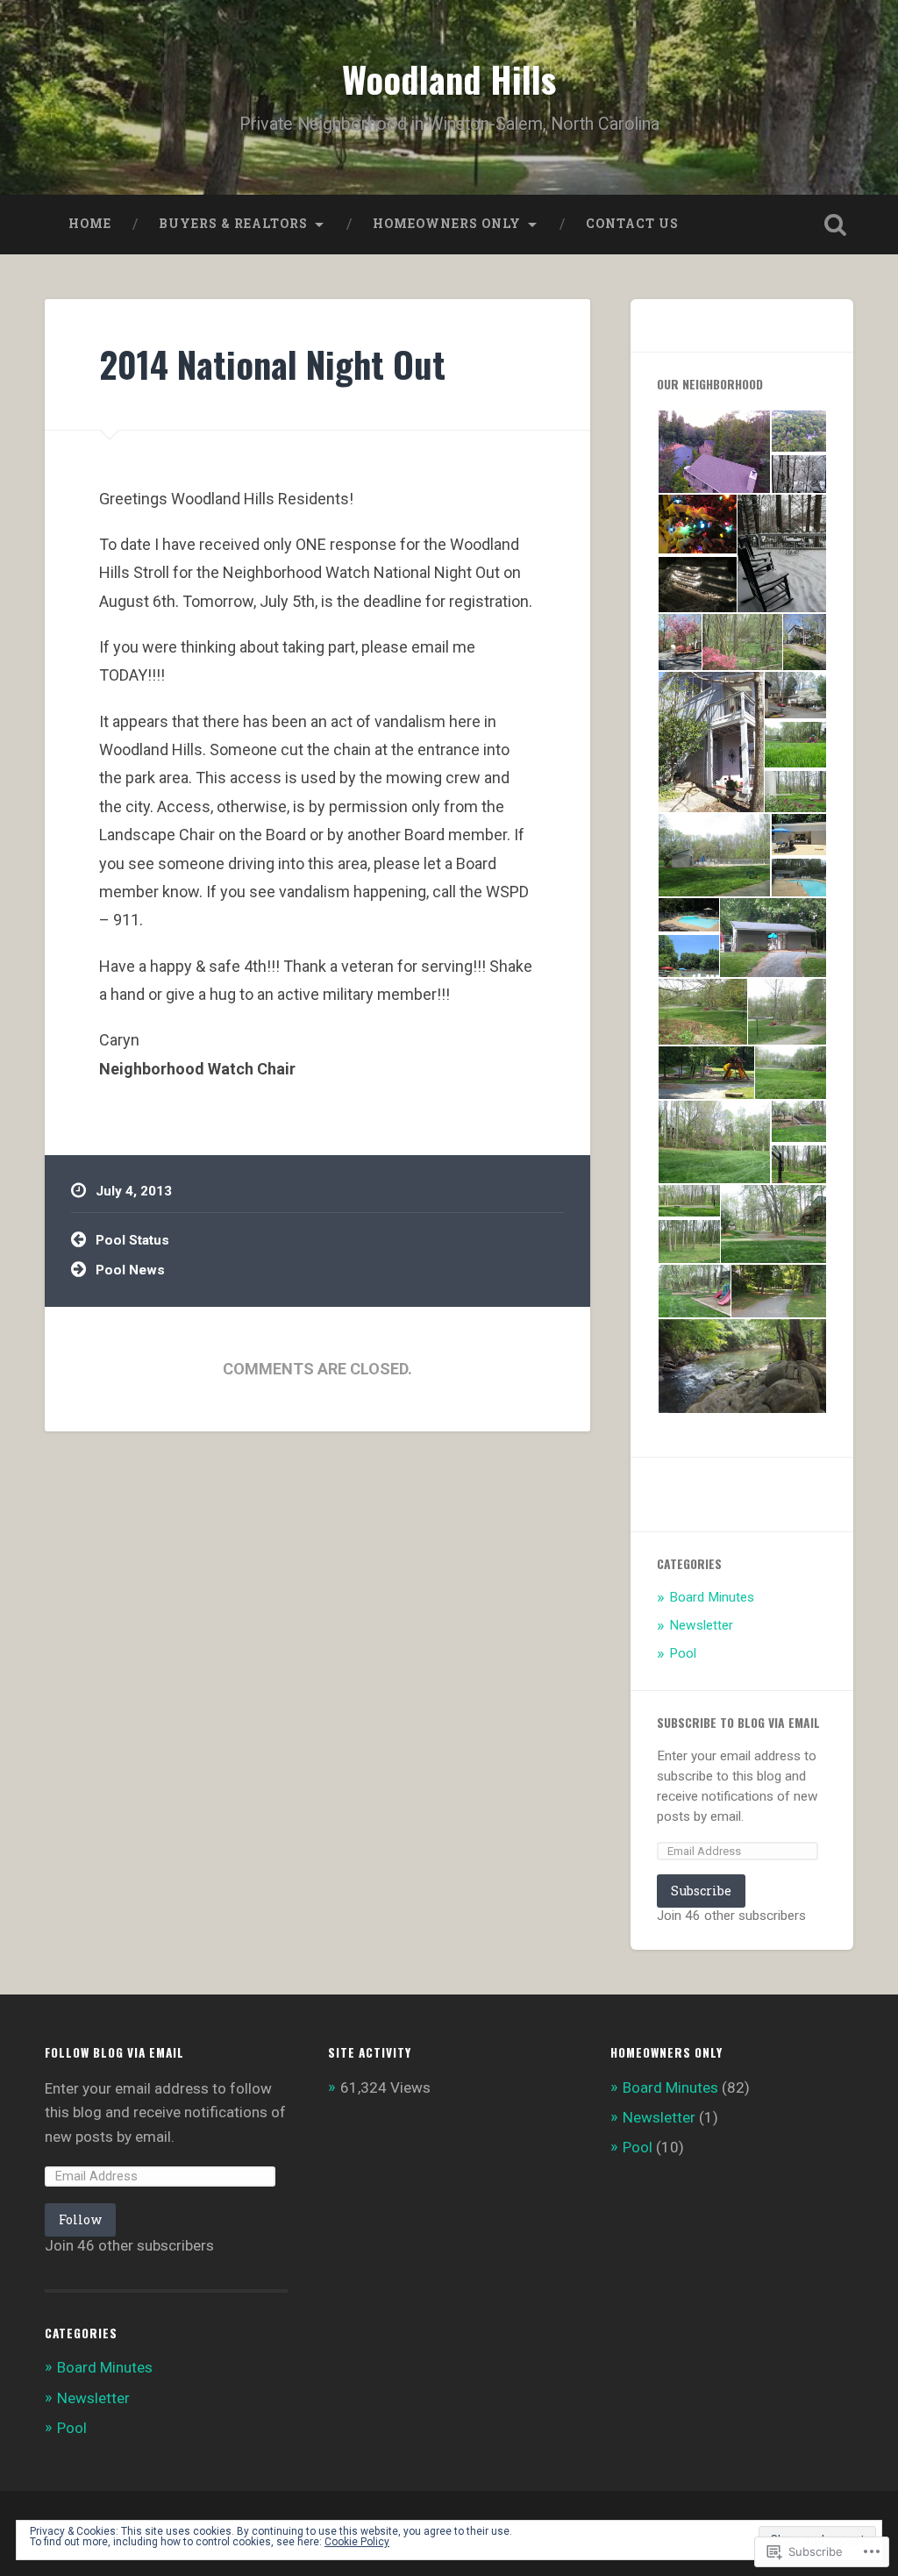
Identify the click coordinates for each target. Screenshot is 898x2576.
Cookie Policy (357, 2542)
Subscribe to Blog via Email (738, 1723)
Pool (683, 1653)
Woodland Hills (449, 79)
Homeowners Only (447, 224)
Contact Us (632, 224)
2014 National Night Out (272, 364)
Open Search (836, 225)
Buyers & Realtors (233, 224)
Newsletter (701, 1625)
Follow (80, 2219)
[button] (713, 452)
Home (90, 224)
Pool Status (132, 1240)
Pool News (130, 1270)
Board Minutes (712, 1597)
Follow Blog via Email (114, 2052)
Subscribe (701, 1891)
